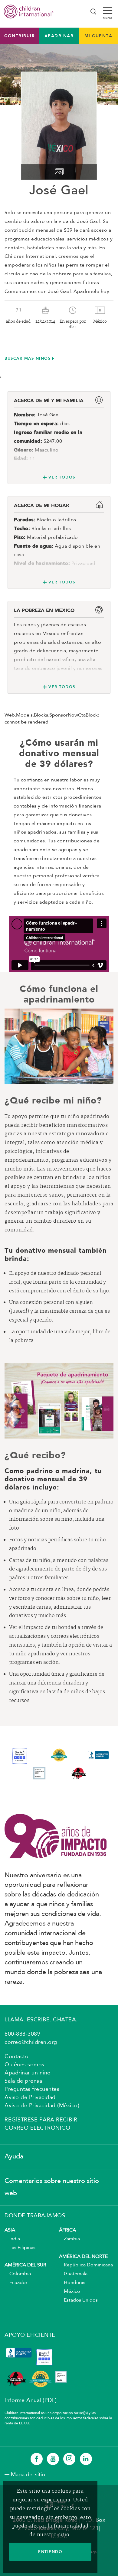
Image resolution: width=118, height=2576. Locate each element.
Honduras (72, 2283)
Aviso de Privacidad (30, 2097)
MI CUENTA (98, 36)
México (70, 2292)
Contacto (16, 2057)
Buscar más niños (28, 358)
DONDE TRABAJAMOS (35, 2216)
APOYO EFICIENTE (30, 2335)
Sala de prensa (23, 2081)
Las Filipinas (20, 2248)
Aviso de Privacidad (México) (42, 2106)
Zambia (69, 2239)
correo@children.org (31, 2042)
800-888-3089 (22, 2034)
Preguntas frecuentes (32, 2089)
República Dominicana (86, 2265)
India (12, 2239)
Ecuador (16, 2283)
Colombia (18, 2274)
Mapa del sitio (28, 2475)
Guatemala (73, 2274)
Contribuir (20, 36)
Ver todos (62, 477)
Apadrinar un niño (28, 2073)
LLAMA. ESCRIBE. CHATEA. (41, 2020)
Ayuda (14, 2157)
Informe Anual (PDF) (31, 2400)
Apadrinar (59, 36)
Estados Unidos (78, 2300)
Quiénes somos (25, 2065)
